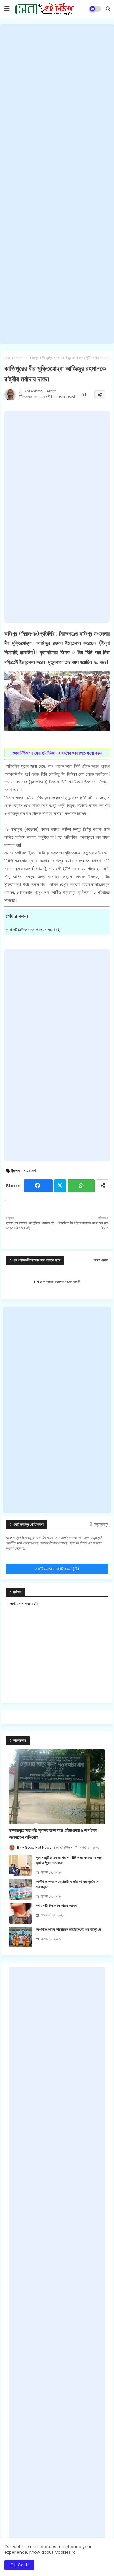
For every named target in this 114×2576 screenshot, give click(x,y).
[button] (108, 9)
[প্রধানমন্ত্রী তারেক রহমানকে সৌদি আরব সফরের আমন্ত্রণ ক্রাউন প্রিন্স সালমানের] (20, 1865)
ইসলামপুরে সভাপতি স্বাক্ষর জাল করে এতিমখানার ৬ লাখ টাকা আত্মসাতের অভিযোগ (53, 1834)
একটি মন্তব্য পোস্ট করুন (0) (57, 1569)
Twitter (60, 1186)
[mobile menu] (7, 9)
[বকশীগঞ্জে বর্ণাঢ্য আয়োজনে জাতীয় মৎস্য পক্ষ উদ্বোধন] (20, 1937)
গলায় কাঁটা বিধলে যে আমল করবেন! (57, 1906)
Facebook (38, 1186)
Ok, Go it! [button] (19, 2565)
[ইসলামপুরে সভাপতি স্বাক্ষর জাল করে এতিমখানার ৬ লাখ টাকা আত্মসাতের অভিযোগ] (57, 1787)
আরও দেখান (101, 1260)
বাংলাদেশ (20, 358)
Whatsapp (81, 1186)
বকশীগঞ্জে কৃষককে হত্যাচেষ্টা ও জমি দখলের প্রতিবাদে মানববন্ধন (67, 1884)
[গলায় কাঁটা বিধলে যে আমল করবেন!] (20, 1913)
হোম (7, 358)
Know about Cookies (50, 2552)
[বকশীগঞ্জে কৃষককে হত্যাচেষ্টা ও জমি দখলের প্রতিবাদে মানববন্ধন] (20, 1889)
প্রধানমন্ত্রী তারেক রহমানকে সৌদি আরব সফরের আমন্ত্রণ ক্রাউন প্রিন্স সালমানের (69, 1860)
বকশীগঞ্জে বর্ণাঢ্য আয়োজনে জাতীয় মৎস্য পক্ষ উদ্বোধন (68, 1930)
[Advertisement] (57, 184)
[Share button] (102, 1186)
